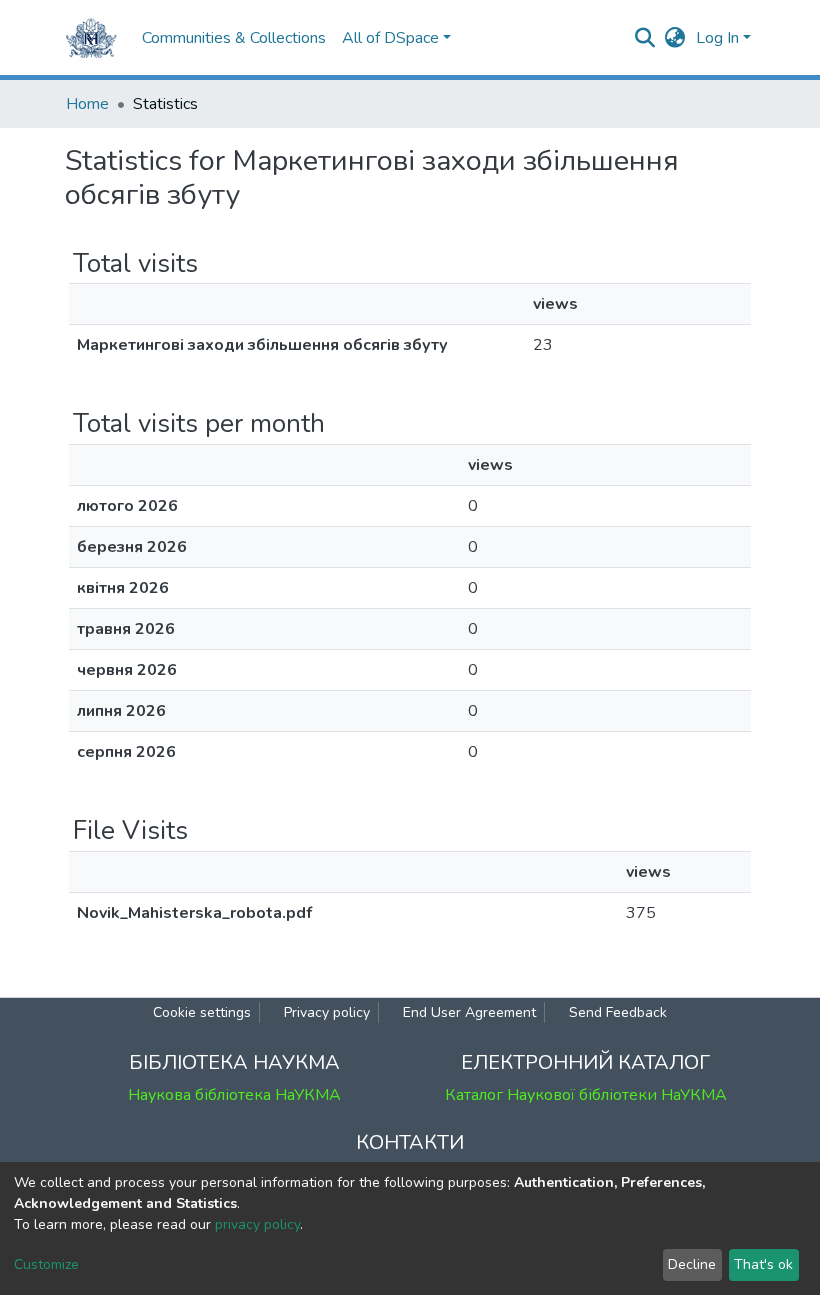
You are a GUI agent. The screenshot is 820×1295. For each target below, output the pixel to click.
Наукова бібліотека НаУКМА (234, 1095)
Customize (46, 1264)
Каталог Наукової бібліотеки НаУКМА (586, 1095)
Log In (717, 38)
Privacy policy (327, 1012)
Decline (692, 1264)
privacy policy (257, 1224)
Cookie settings (202, 1012)
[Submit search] (645, 38)
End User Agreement (469, 1012)
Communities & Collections (234, 38)
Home (87, 104)
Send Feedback (618, 1012)
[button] (675, 38)
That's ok (763, 1264)
